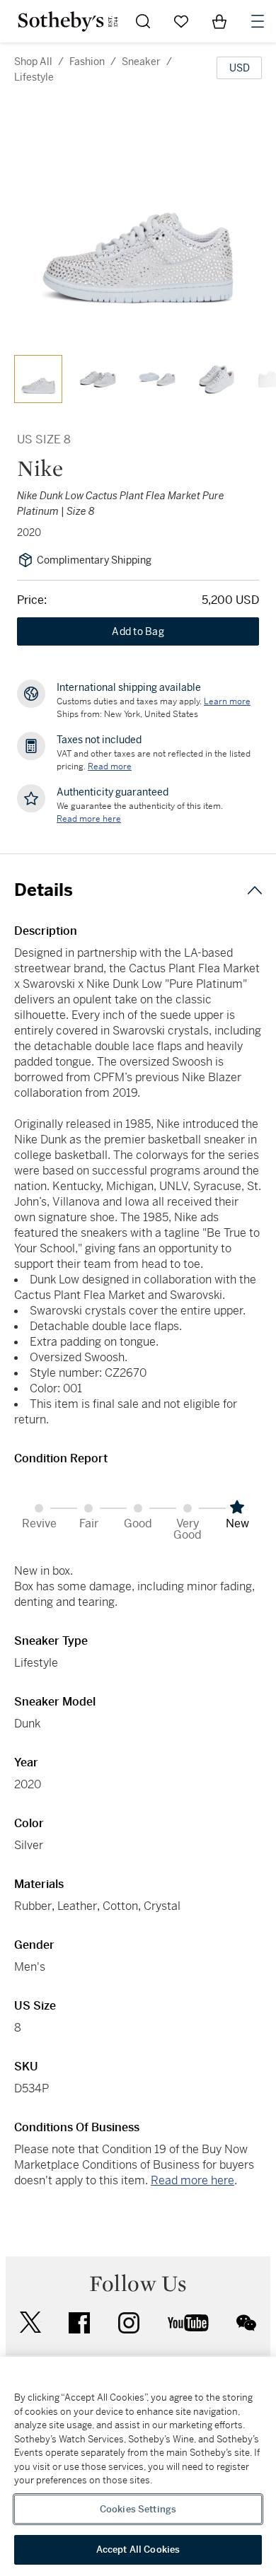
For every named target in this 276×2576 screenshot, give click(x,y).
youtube (188, 2323)
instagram (129, 2323)
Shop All (33, 62)
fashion (87, 62)
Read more (110, 767)
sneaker (141, 62)
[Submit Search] (143, 21)
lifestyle (34, 77)
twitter (30, 2323)
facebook (79, 2323)
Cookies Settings (138, 2509)
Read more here (192, 2180)
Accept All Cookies (138, 2549)
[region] (138, 2466)
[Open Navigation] (258, 21)
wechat (246, 2323)
